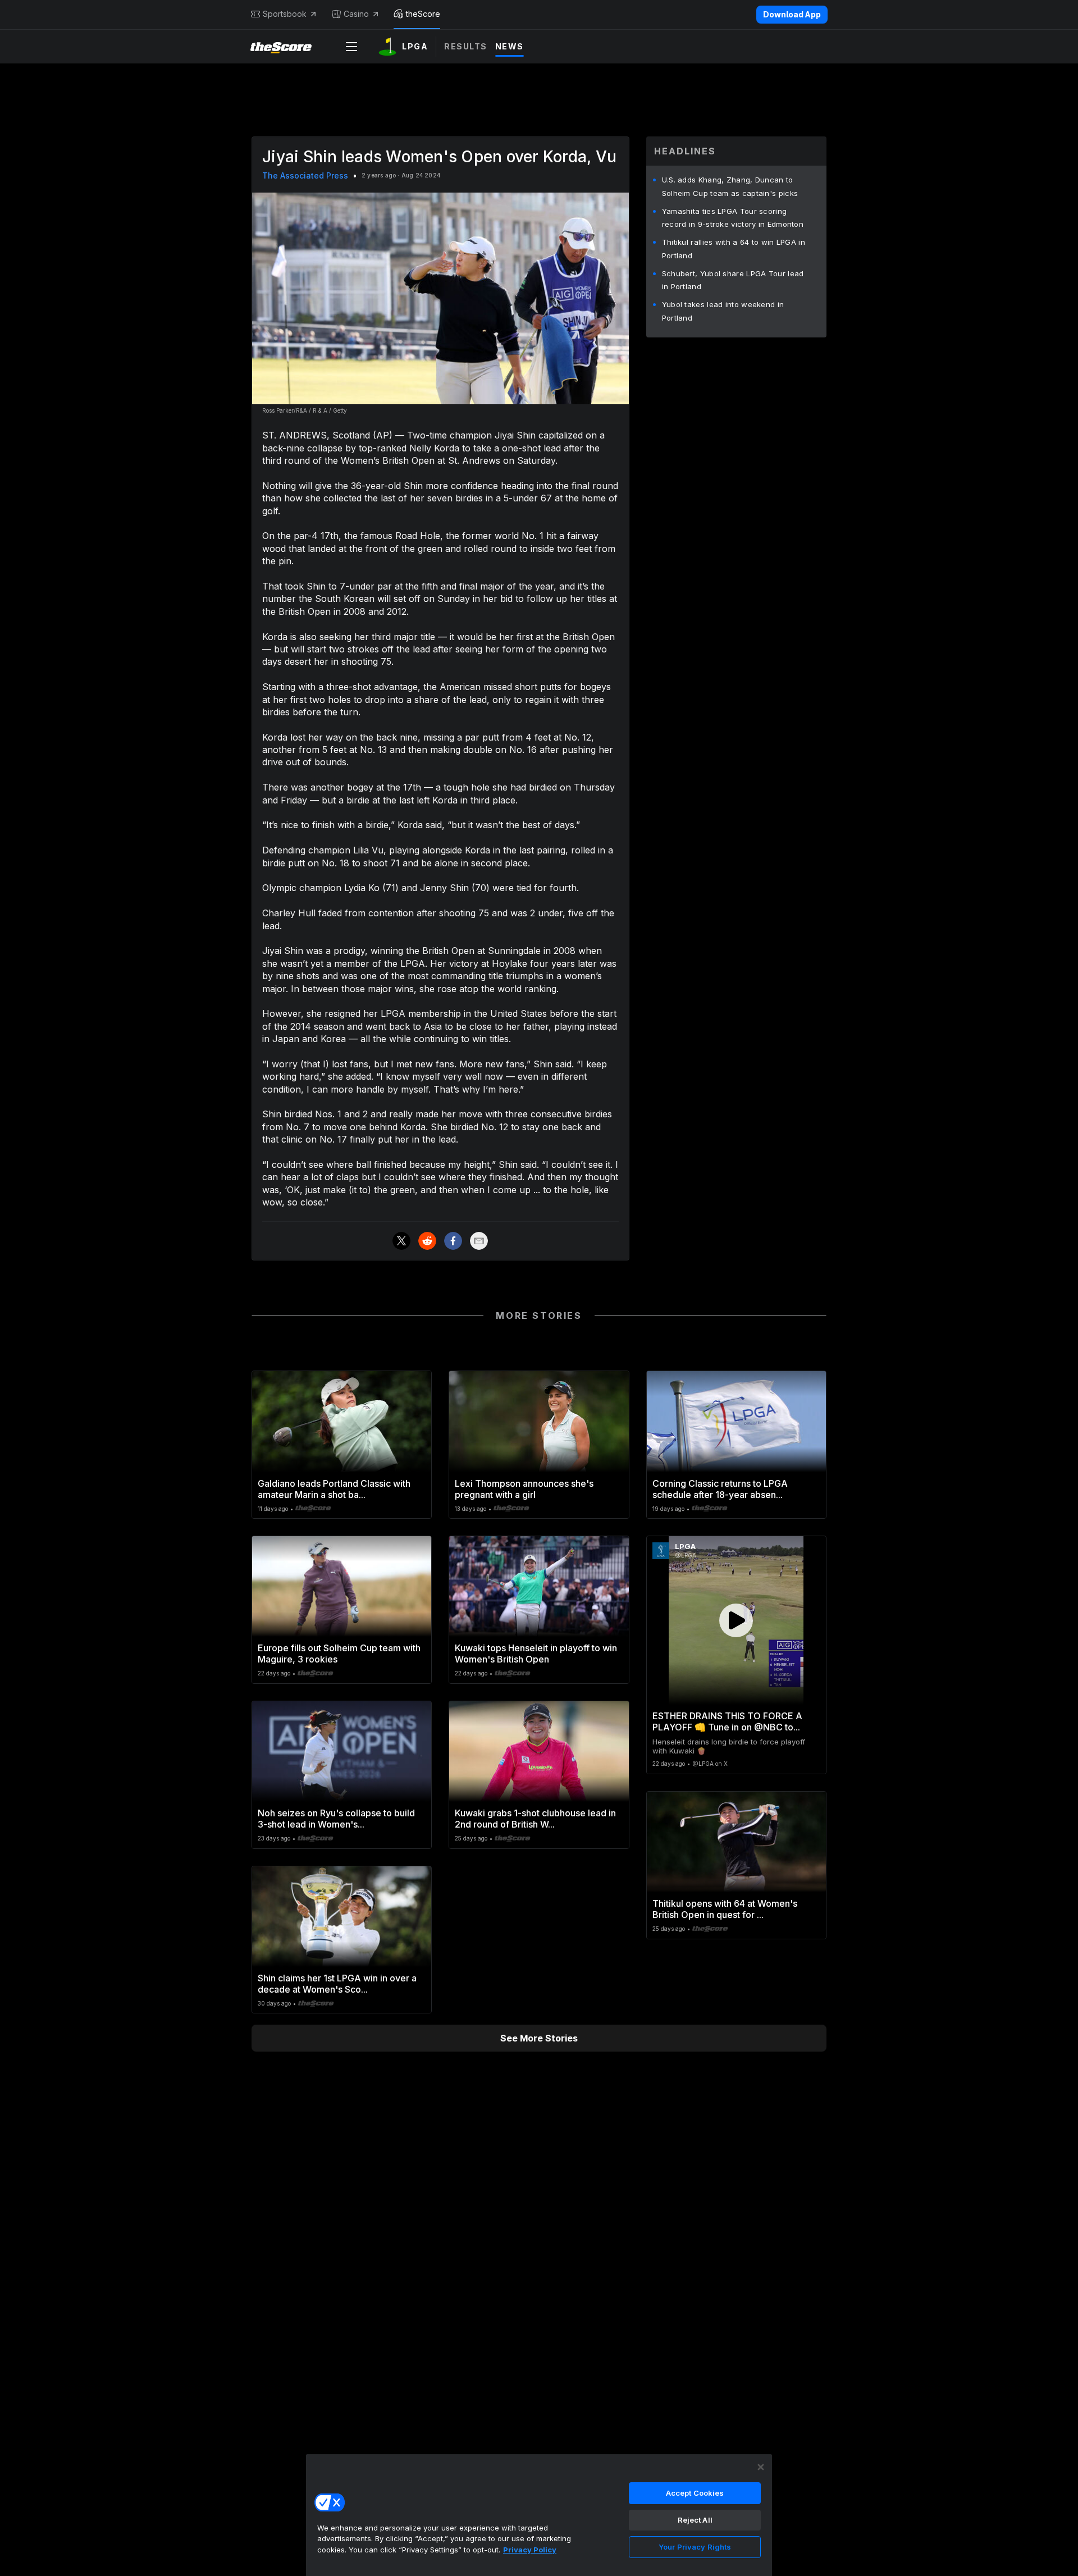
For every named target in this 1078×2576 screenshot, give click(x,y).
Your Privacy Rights (695, 2547)
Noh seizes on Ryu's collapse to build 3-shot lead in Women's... (336, 1819)
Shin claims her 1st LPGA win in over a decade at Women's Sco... (337, 1984)
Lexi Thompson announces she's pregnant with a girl (524, 1489)
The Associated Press (305, 175)
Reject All (695, 2520)
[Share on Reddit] (427, 1241)
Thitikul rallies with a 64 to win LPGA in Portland (734, 249)
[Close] (761, 2467)
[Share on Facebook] (453, 1241)
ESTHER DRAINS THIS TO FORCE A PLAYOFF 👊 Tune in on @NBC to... (727, 1721)
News (510, 46)
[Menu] (351, 47)
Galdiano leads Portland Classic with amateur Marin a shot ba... (334, 1489)
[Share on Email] (479, 1241)
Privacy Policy (530, 2550)
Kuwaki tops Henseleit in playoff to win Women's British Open (536, 1654)
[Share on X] (401, 1241)
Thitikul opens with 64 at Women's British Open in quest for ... (725, 1909)
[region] (539, 2515)
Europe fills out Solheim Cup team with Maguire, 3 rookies (339, 1654)
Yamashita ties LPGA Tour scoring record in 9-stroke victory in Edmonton (733, 218)
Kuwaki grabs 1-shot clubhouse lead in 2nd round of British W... (535, 1819)
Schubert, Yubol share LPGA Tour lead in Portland (733, 280)
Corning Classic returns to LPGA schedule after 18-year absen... (720, 1489)
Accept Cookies (695, 2493)
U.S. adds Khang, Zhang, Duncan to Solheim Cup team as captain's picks (730, 186)
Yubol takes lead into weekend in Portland (723, 311)
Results (466, 46)
